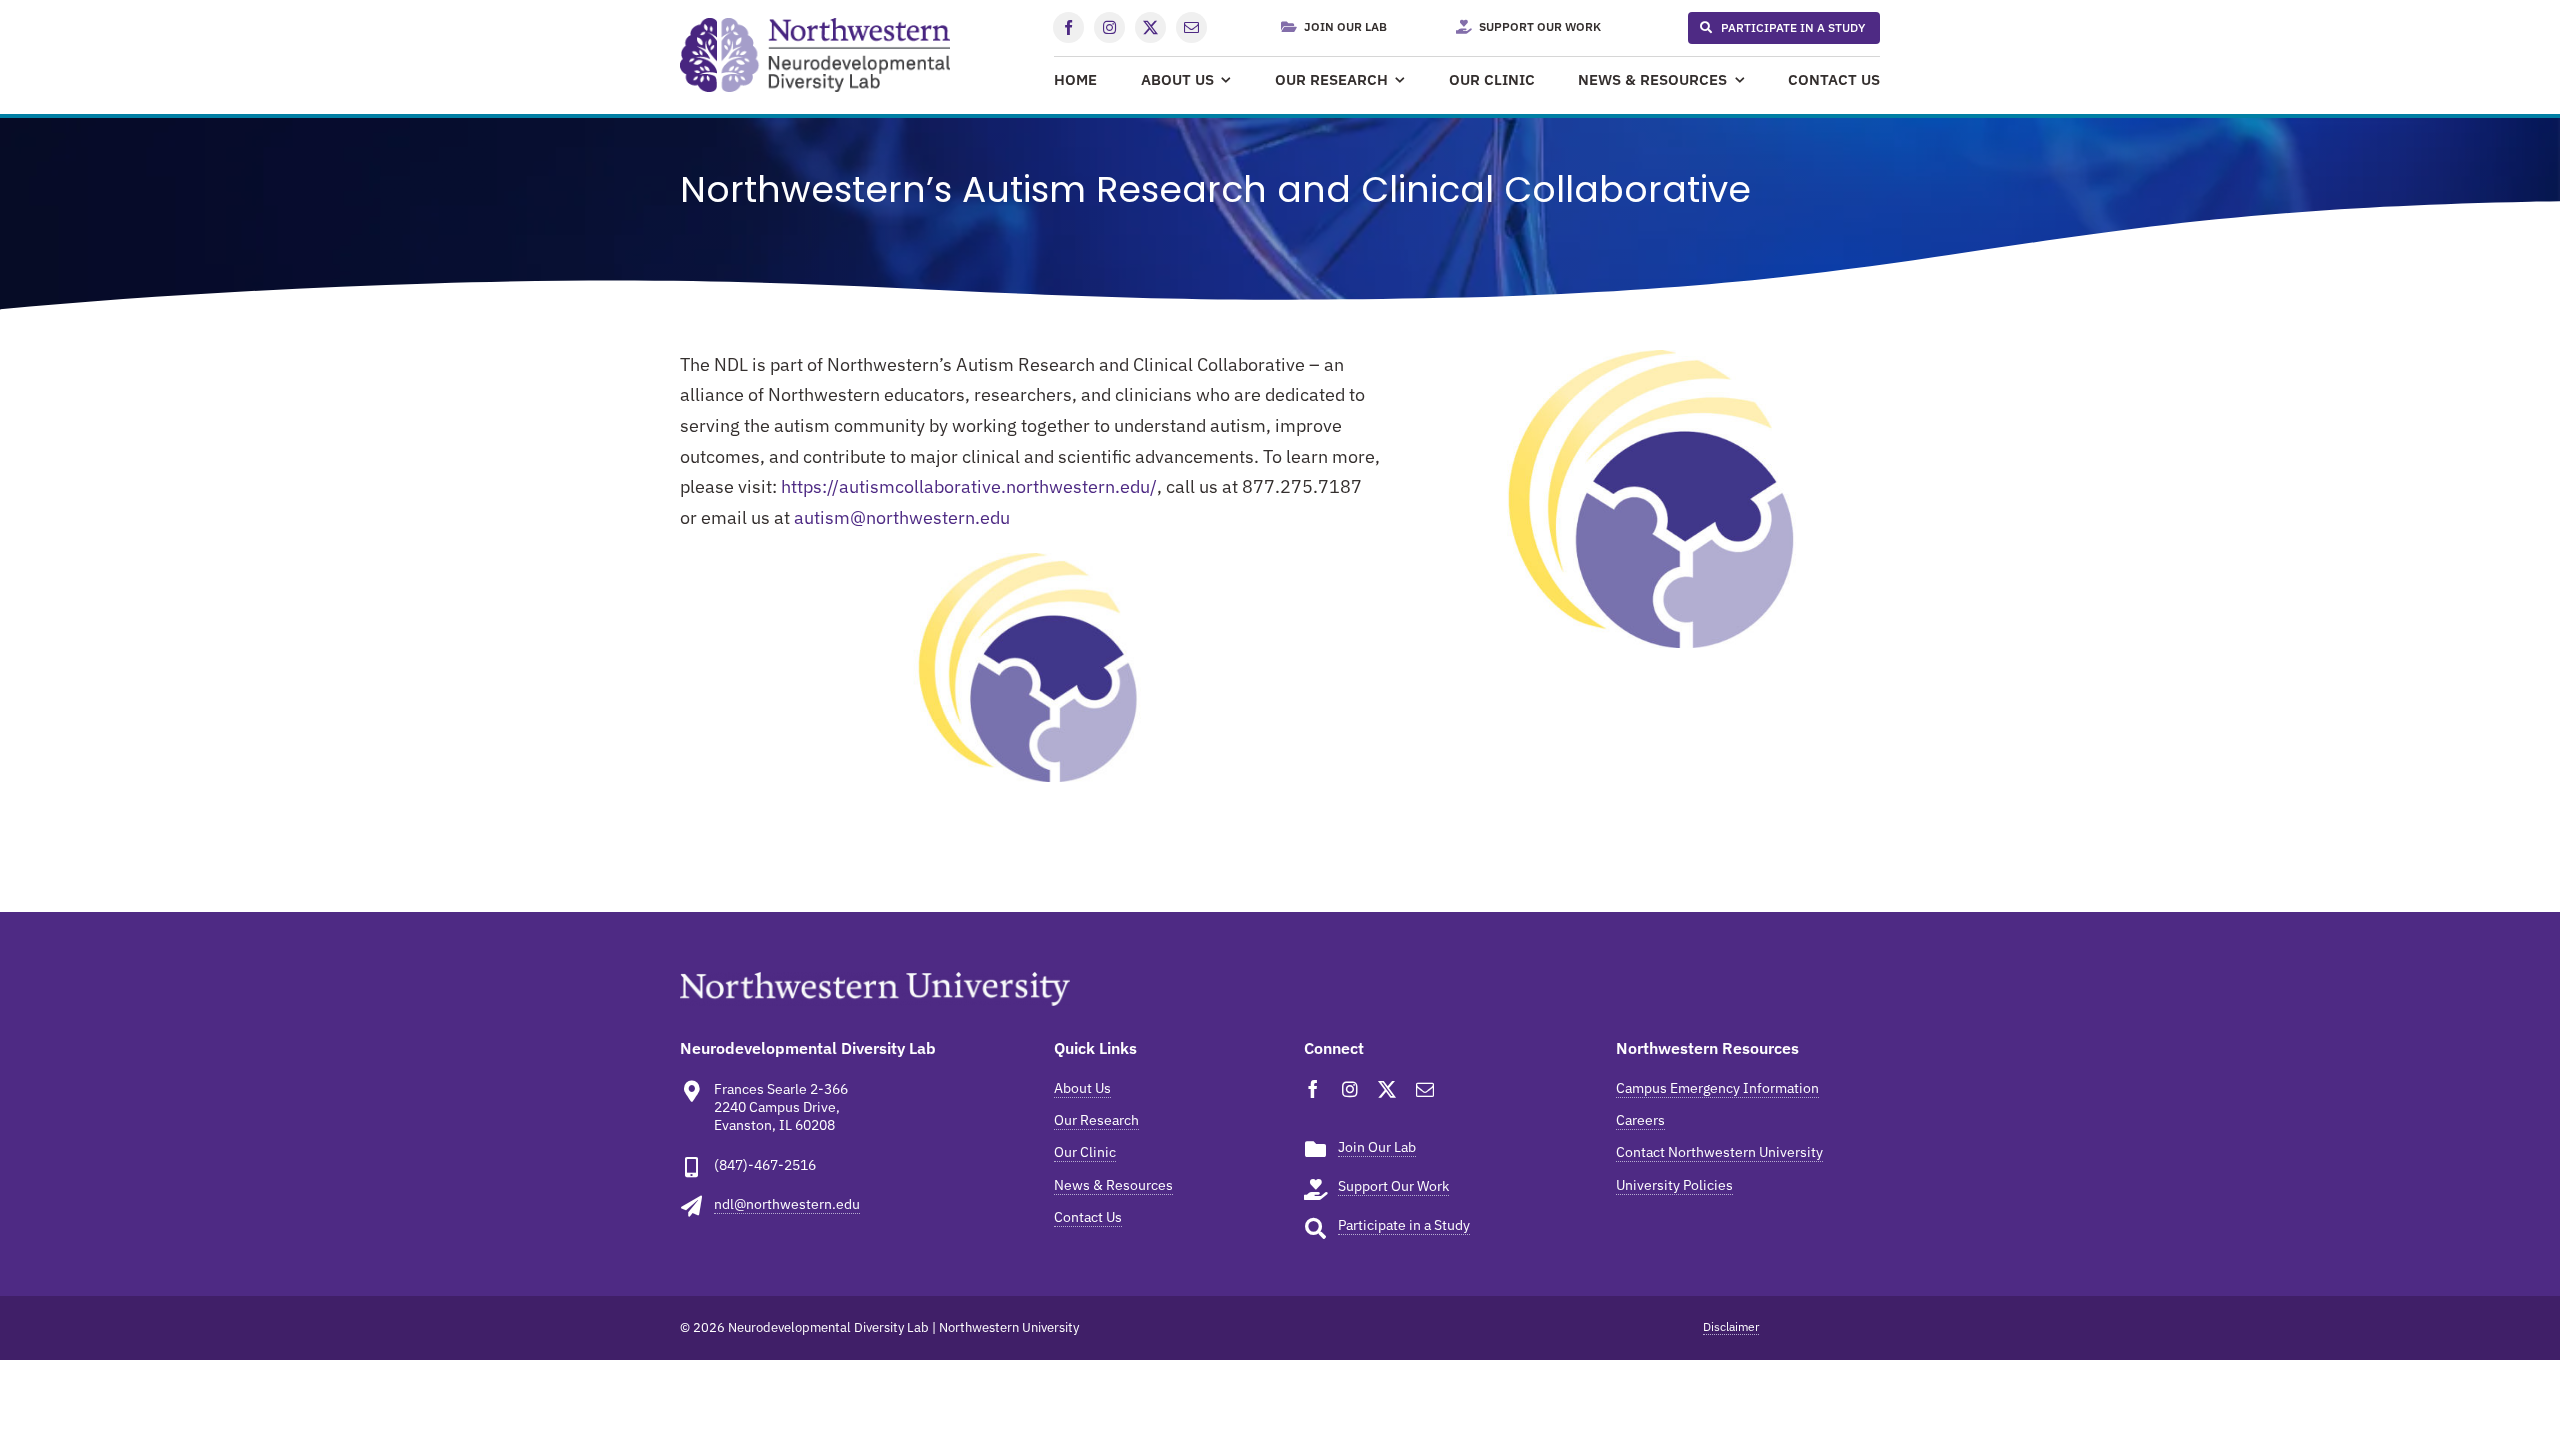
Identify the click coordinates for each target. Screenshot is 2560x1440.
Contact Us (1088, 1217)
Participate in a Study (1404, 1225)
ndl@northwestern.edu (787, 1204)
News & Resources (1113, 1185)
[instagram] (1109, 27)
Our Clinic (1085, 1152)
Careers (1640, 1120)
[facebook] (1068, 27)
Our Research (1096, 1120)
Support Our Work (1393, 1186)
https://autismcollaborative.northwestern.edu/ (969, 486)
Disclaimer (1731, 1326)
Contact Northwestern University (1719, 1152)
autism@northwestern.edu (902, 517)
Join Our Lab (1377, 1147)
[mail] (1191, 27)
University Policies (1674, 1185)
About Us (1082, 1088)
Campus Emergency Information (1717, 1088)
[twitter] (1150, 27)
